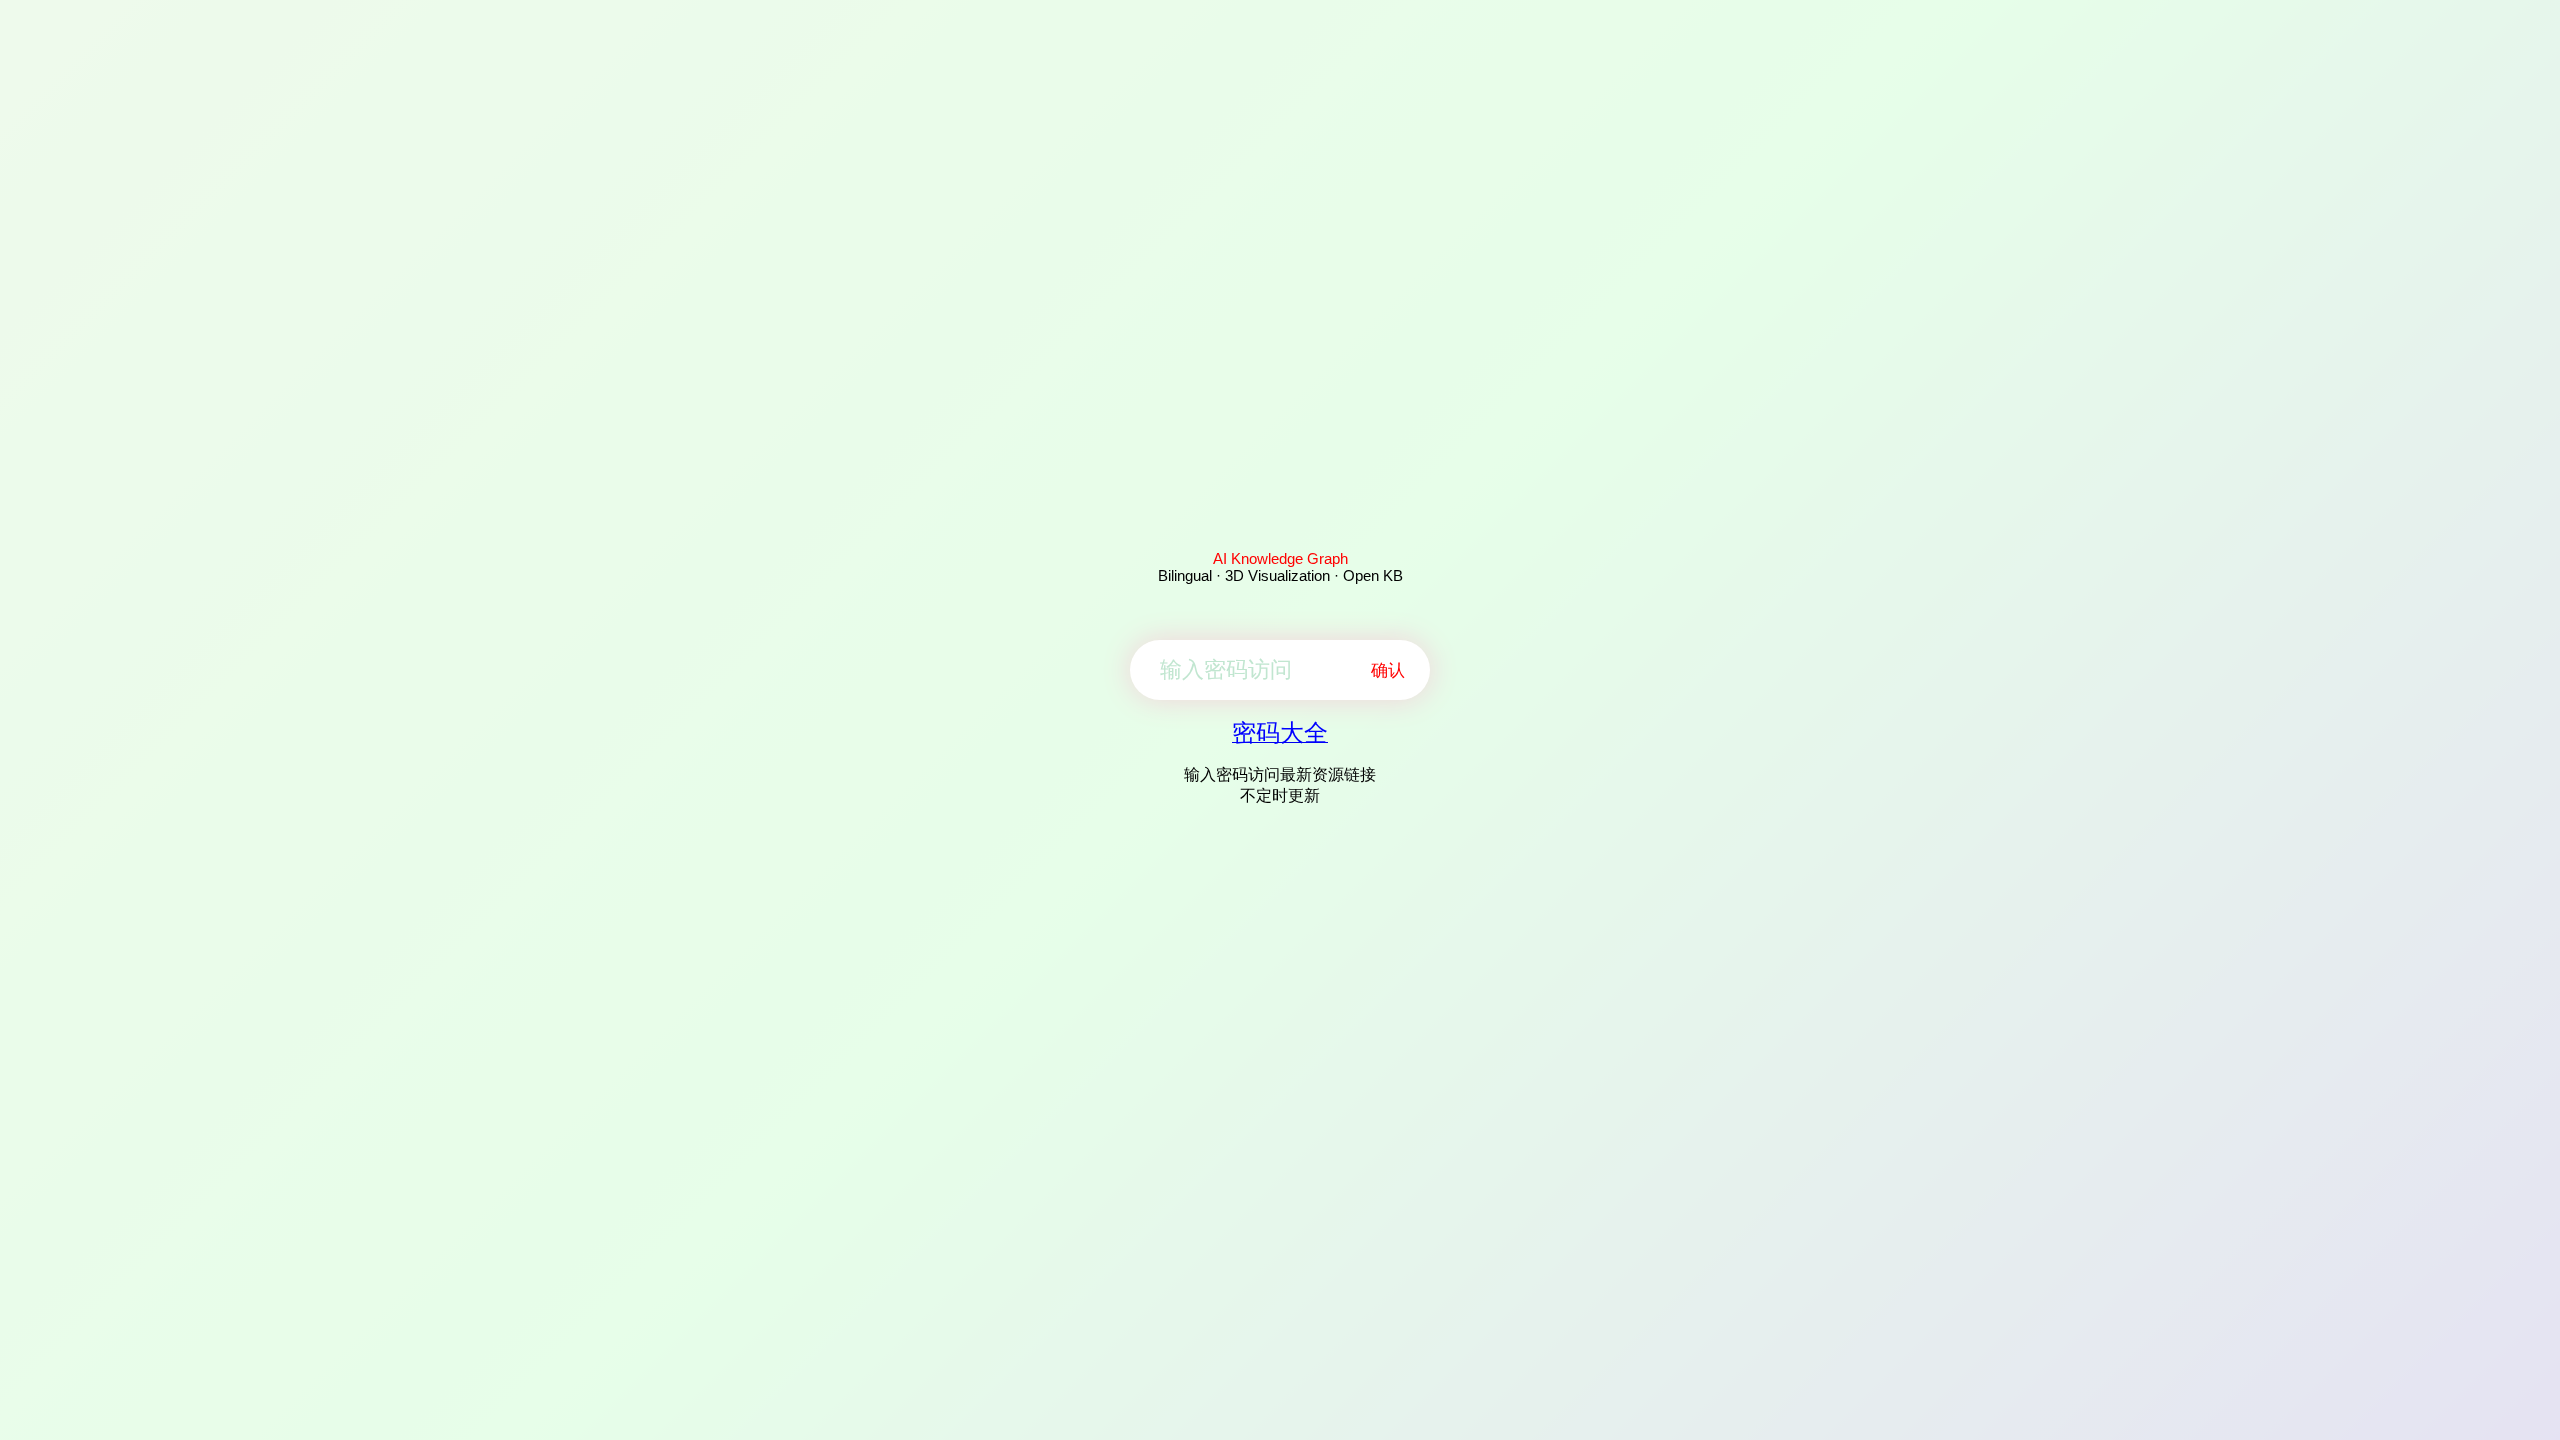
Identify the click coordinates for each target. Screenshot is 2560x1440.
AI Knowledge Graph (1280, 558)
